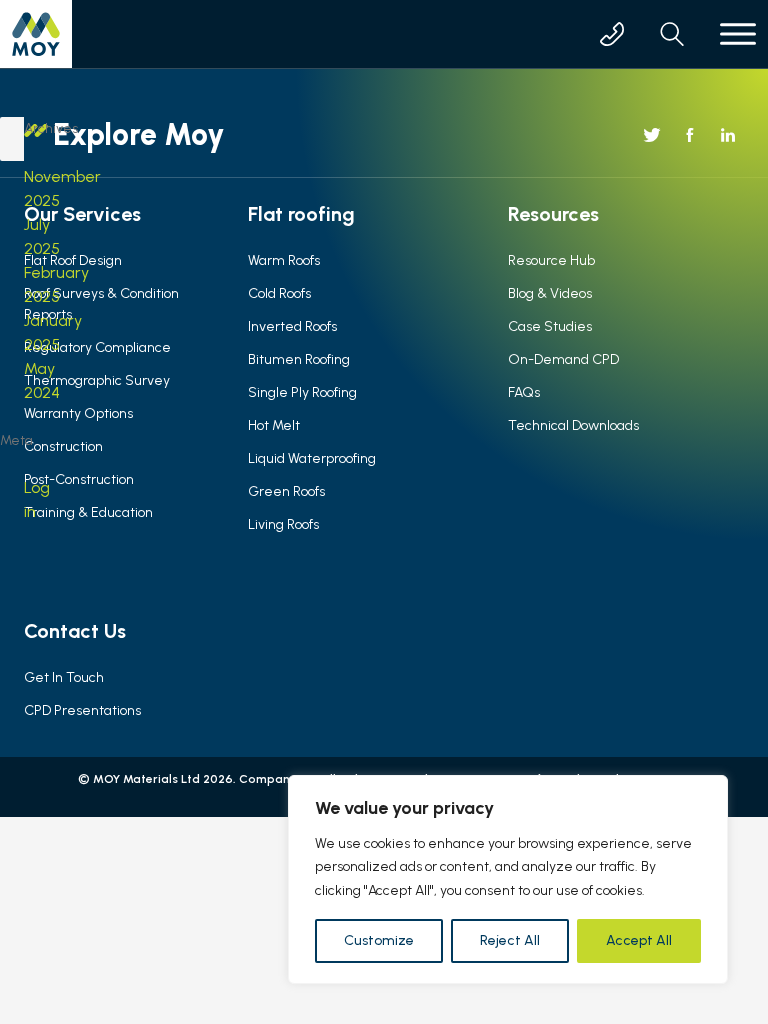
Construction (63, 446)
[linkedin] (728, 135)
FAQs (524, 392)
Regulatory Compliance (97, 347)
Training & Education (88, 512)
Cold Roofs (279, 293)
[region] (508, 879)
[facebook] (690, 135)
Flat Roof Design (73, 260)
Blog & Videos (550, 293)
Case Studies (550, 326)
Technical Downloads (573, 425)
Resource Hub (551, 260)
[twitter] (652, 135)
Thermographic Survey (97, 380)
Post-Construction (79, 479)
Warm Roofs (284, 260)
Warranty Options (78, 413)
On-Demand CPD (563, 359)
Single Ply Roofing (302, 392)
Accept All (639, 940)
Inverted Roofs (292, 326)
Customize (379, 940)
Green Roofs (286, 491)
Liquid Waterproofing (312, 458)
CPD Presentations (82, 710)
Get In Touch (64, 677)
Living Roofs (283, 524)
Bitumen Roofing (299, 359)
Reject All (510, 940)
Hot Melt (274, 425)
